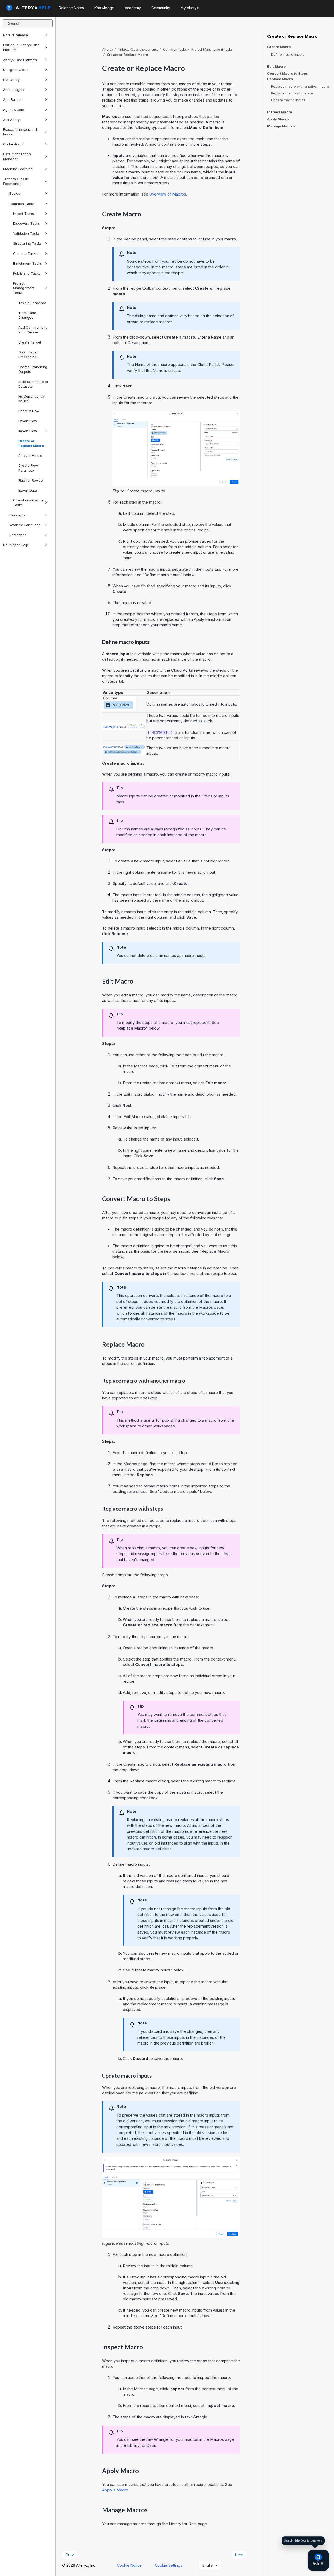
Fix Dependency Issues (31, 399)
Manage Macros (281, 126)
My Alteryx (190, 8)
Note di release (16, 35)
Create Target (30, 342)
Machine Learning (18, 169)
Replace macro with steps (292, 93)
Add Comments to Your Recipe (33, 330)
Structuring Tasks (27, 243)
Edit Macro (276, 66)
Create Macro (279, 47)
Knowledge (104, 8)
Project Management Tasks (24, 288)
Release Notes (71, 8)
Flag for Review (31, 480)
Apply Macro (278, 119)
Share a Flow (29, 411)
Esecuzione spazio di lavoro (20, 132)
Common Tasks (22, 204)
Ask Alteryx (12, 120)
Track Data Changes (27, 315)
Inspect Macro (280, 112)
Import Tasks (23, 214)
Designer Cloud (16, 70)
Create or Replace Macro (31, 443)
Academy (133, 8)
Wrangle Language (25, 525)
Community (161, 8)
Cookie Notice (129, 2565)
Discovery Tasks (26, 223)
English (209, 2565)
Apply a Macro (30, 456)
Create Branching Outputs (33, 369)
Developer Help (16, 545)
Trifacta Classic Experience (16, 181)
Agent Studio (14, 110)
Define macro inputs (288, 54)
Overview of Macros (168, 194)
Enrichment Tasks (28, 263)
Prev (70, 2555)
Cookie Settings (168, 2565)
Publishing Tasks (27, 273)
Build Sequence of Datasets (33, 384)
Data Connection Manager (17, 156)
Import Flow (28, 431)
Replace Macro (280, 79)
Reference (18, 535)
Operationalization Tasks (28, 503)
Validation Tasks (26, 233)
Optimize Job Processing (29, 355)
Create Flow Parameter (28, 468)
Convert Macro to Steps (288, 73)
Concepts (17, 515)
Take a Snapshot (32, 303)
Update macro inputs (288, 100)
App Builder (13, 99)
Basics (15, 193)
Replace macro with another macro (300, 86)
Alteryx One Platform (20, 60)
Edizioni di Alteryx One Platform (21, 47)
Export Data (28, 490)
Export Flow (28, 421)
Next (239, 2555)
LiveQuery (11, 80)
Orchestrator (14, 144)
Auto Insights (14, 90)
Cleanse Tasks (25, 253)
